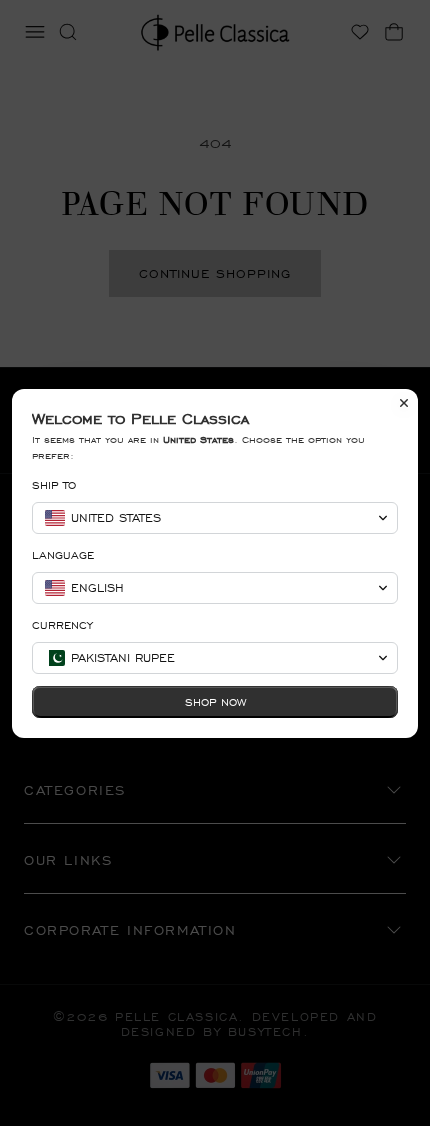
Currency (62, 625)
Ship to (54, 485)
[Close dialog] (404, 403)
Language (63, 555)
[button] (215, 518)
